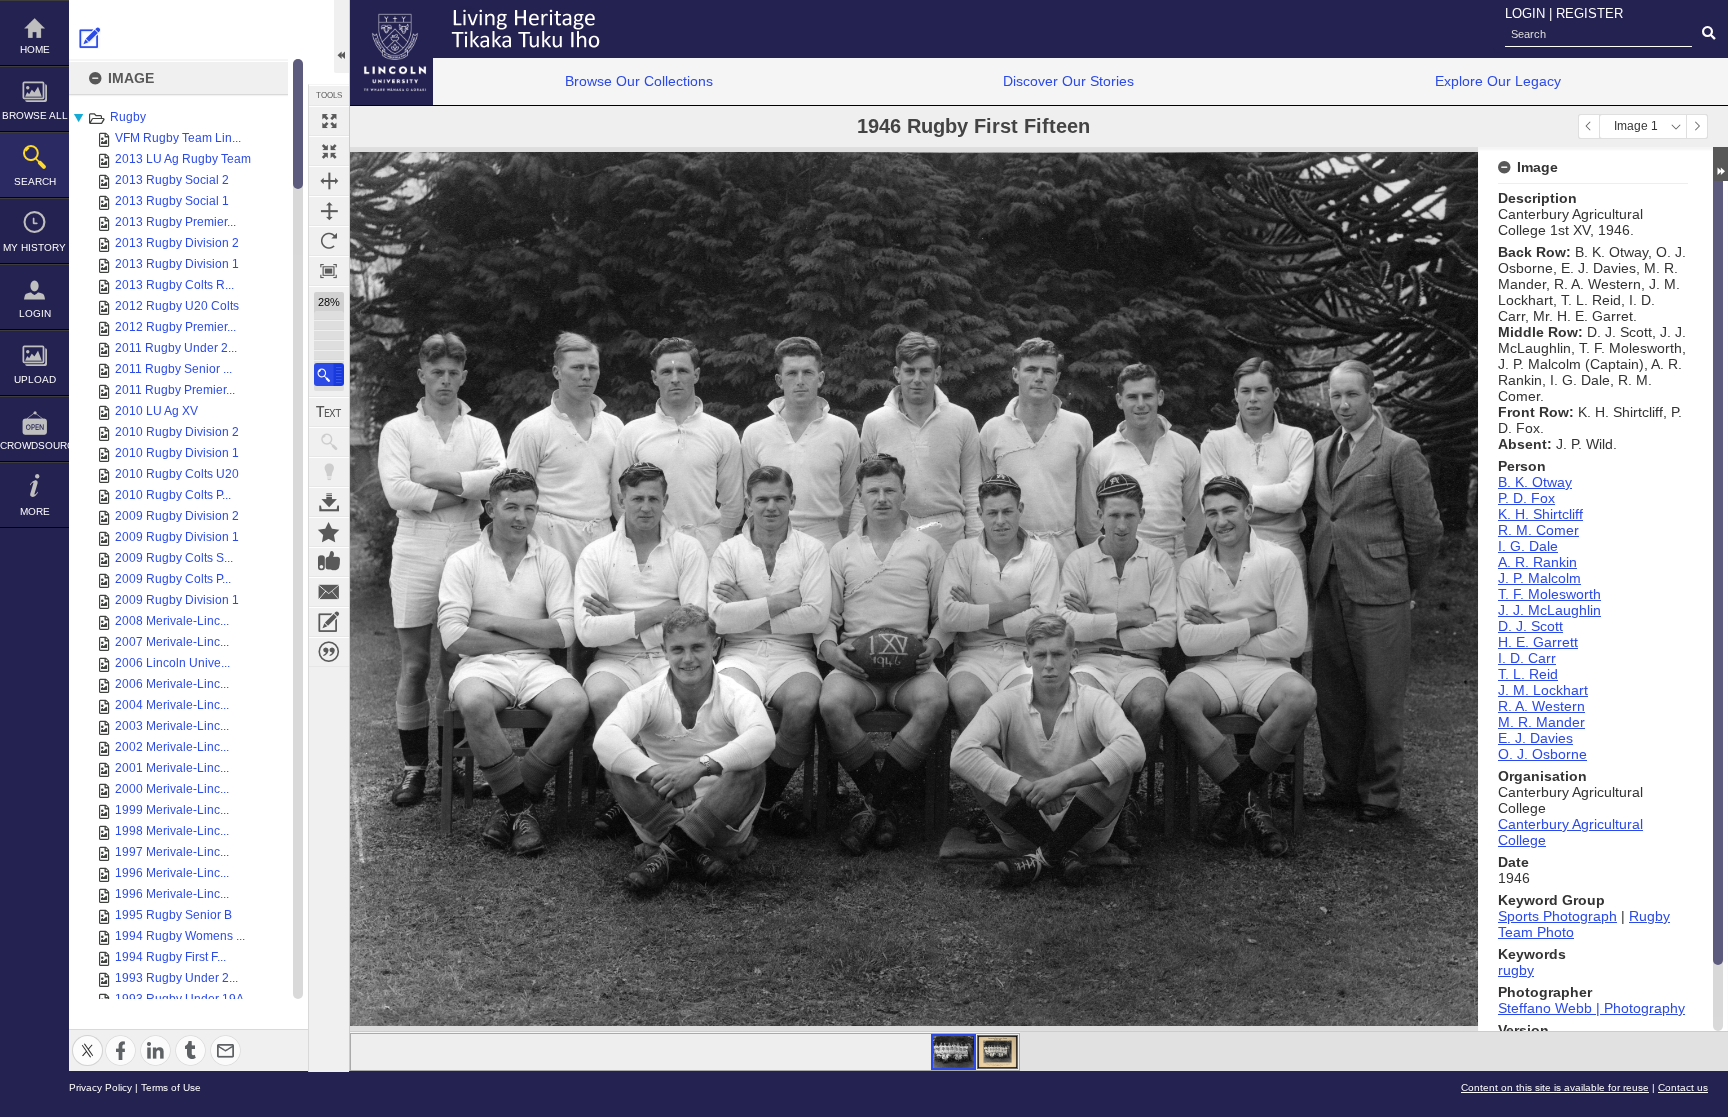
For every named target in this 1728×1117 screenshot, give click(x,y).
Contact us (1683, 1087)
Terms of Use (171, 1087)
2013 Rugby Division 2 (177, 243)
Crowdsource (34, 445)
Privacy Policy (100, 1087)
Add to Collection (329, 532)
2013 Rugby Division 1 (177, 264)
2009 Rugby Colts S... (174, 558)
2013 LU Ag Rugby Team (183, 159)
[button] (329, 374)
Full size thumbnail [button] (329, 121)
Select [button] (1676, 126)
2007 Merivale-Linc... (172, 642)
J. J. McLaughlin (1549, 610)
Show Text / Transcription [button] (329, 412)
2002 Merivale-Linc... (172, 747)
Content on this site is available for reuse (1555, 1087)
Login (35, 313)
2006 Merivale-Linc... (172, 684)
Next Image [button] (1697, 126)
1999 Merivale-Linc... (172, 810)
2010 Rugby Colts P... (173, 495)
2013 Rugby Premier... (175, 222)
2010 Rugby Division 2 (177, 432)
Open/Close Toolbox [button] (341, 36)
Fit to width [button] (329, 181)
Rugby (128, 117)
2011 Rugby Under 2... (176, 348)
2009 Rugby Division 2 (177, 516)
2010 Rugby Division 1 (177, 453)
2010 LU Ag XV (156, 411)
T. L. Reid (1528, 674)
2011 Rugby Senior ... (173, 369)
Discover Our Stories (1068, 81)
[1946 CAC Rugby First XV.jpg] (997, 1052)
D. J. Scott (1530, 626)
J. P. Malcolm (1539, 578)
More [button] (35, 511)
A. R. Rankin (1537, 562)
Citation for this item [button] (329, 652)
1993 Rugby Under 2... (176, 978)
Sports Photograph (1557, 916)
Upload (35, 379)
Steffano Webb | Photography (1591, 1008)
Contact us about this (329, 592)
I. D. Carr (1527, 658)
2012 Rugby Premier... (175, 327)
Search (35, 181)
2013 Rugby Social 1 (172, 201)
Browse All (35, 115)
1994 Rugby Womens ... (180, 936)
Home (35, 49)
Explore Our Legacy (1498, 81)
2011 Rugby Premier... (175, 390)
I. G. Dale (1528, 546)
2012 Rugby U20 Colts (177, 306)
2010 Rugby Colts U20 (177, 474)
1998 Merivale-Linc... (172, 831)
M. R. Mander (1541, 722)
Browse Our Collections (639, 81)
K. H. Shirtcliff (1540, 514)
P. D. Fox (1526, 498)
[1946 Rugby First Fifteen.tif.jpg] (953, 1052)
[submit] (1708, 34)
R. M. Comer (1538, 530)
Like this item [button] (329, 562)
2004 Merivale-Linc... (172, 705)
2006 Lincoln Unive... (172, 663)
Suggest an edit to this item (90, 38)
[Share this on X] (87, 1038)
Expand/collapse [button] (1720, 164)
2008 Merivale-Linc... (172, 621)
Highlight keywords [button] (329, 472)
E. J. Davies (1535, 738)
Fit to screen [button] (329, 151)
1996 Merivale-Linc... (172, 873)
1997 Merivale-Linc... (172, 852)
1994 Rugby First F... (170, 957)
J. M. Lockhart (1543, 690)
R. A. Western (1541, 706)
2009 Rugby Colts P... (173, 579)
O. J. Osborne (1542, 754)
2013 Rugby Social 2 (172, 180)
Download (329, 502)
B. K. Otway (1535, 482)
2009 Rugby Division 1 (177, 537)
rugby (1516, 970)
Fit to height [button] (329, 211)
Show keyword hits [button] (329, 442)
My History (34, 247)
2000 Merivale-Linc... (172, 789)
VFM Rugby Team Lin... (178, 138)
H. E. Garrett (1538, 642)
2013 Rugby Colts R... (174, 285)
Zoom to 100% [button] (329, 271)
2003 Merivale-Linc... (172, 726)
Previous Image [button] (1589, 126)
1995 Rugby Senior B (173, 915)
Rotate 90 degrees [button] (329, 241)
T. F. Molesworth (1549, 594)
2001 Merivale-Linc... (172, 768)
